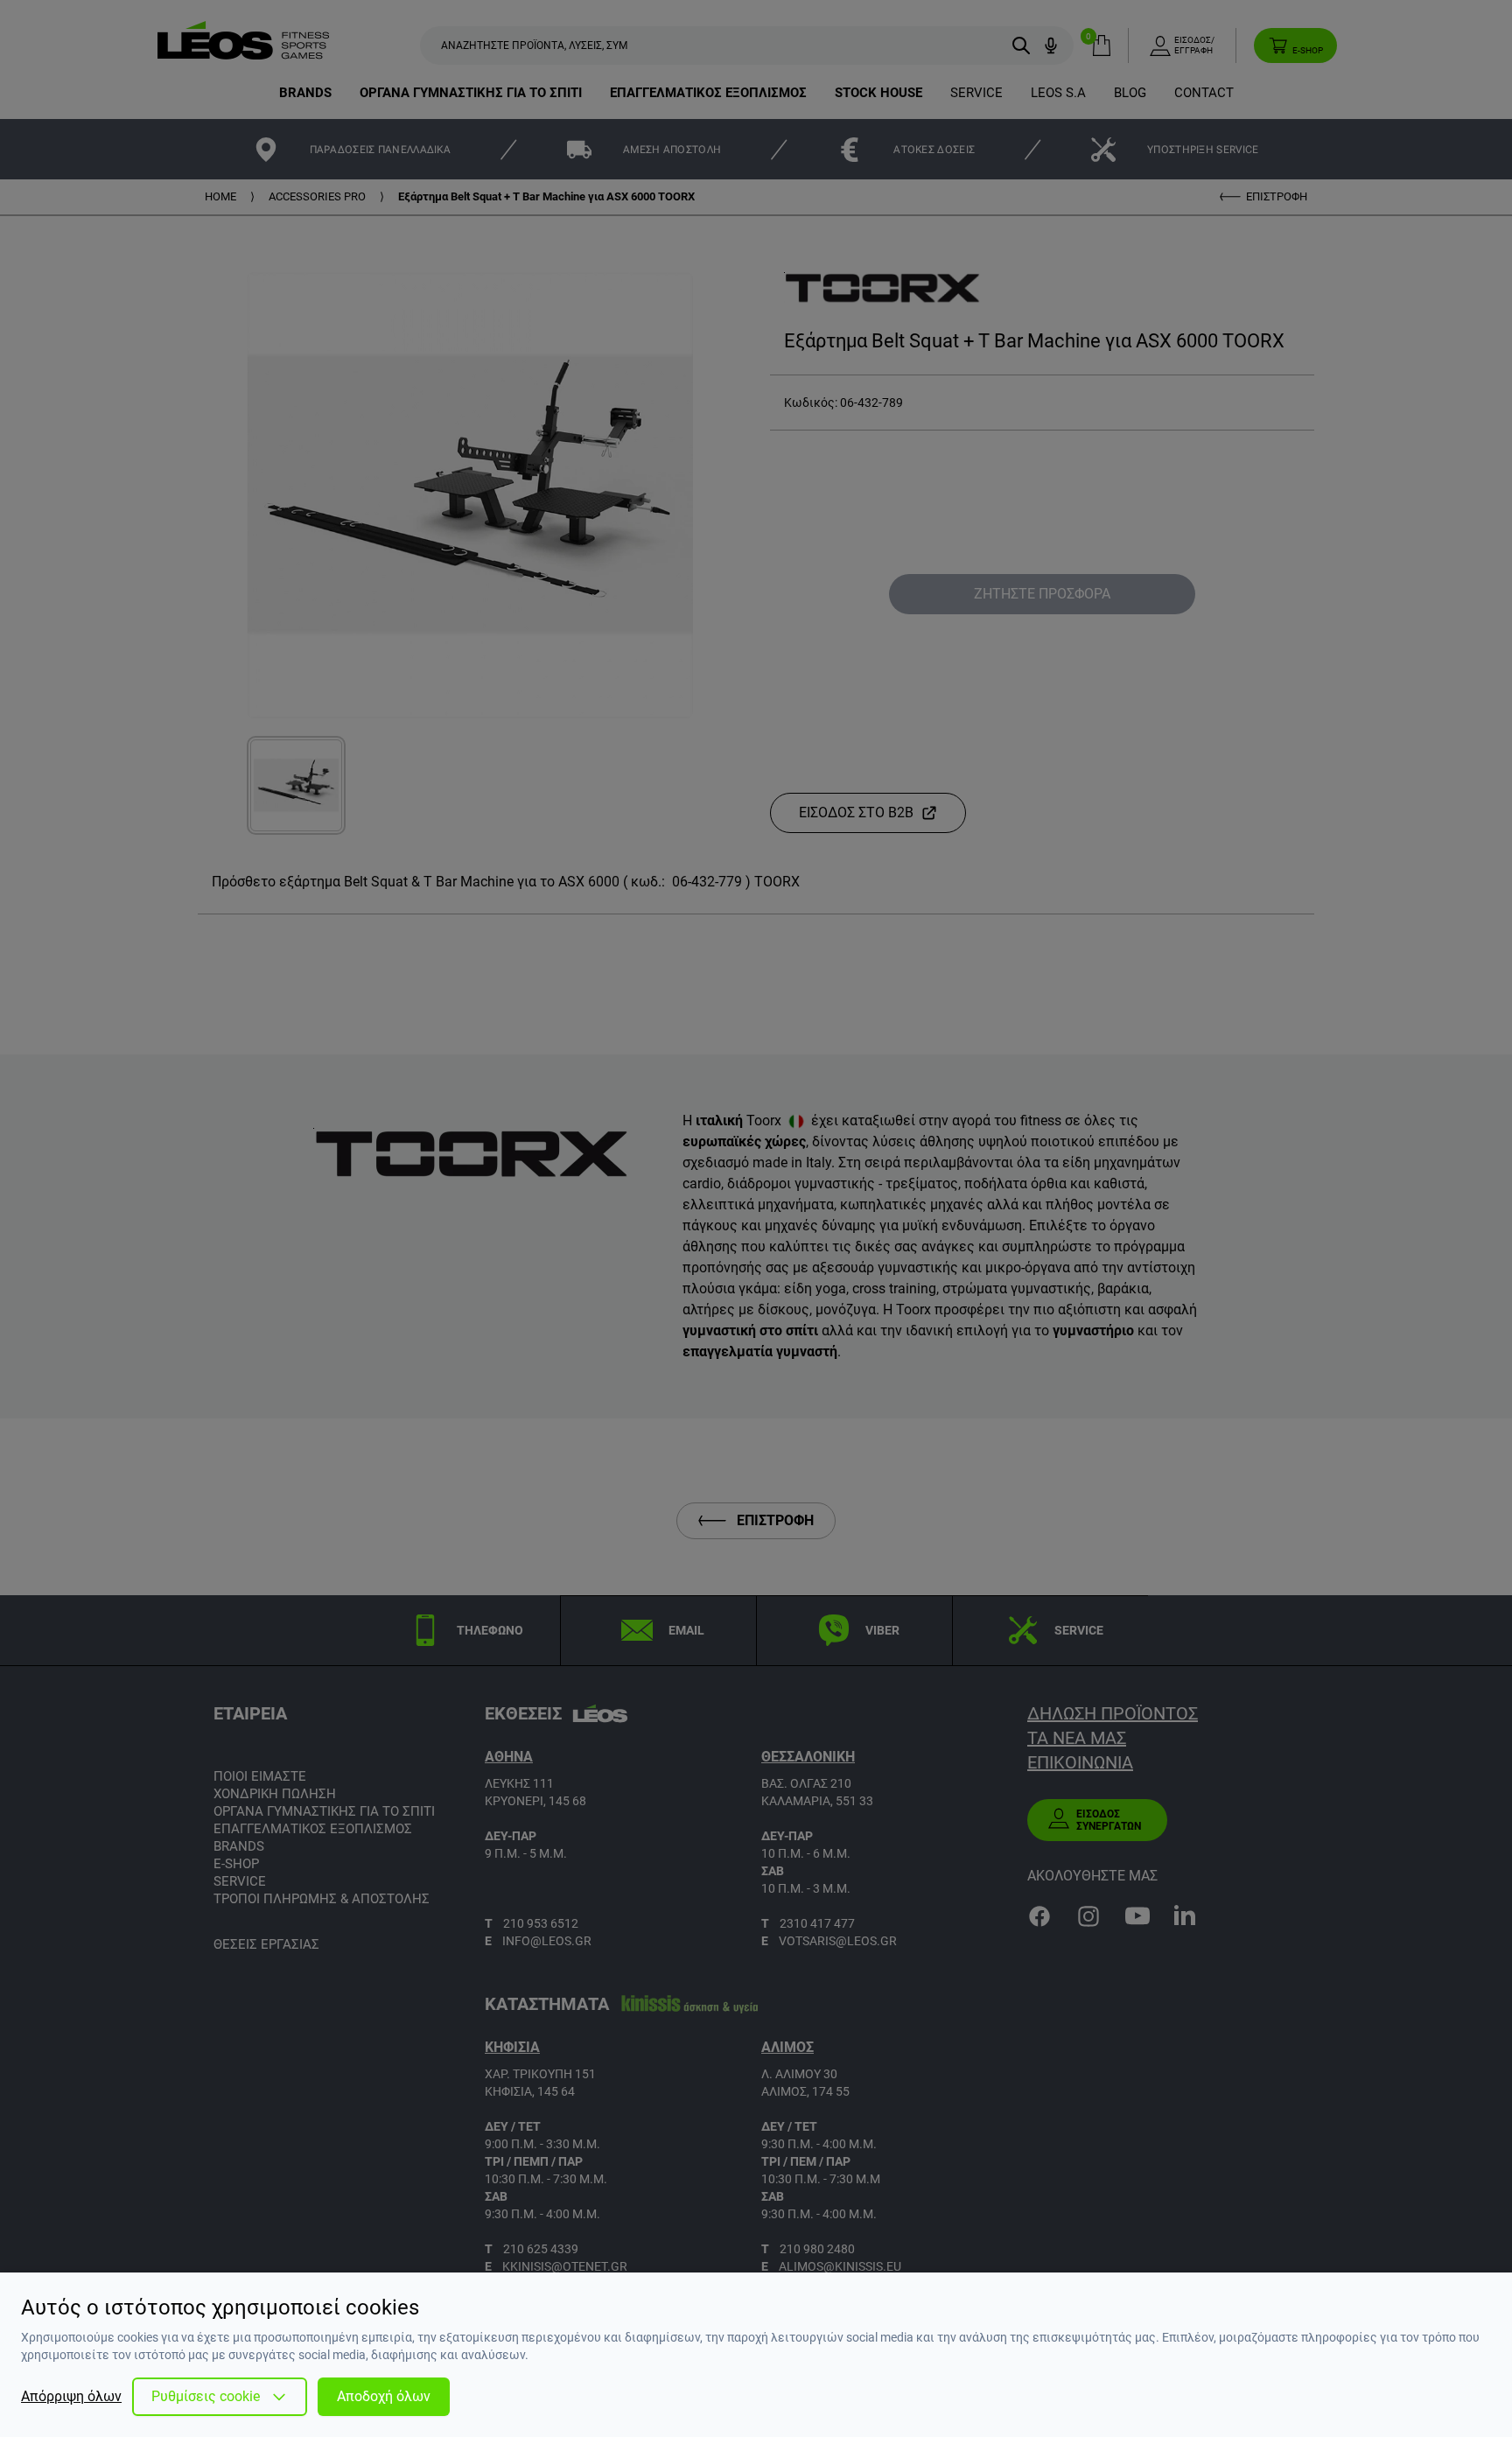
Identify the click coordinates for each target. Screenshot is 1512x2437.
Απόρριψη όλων (71, 2396)
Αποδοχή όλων (384, 2396)
